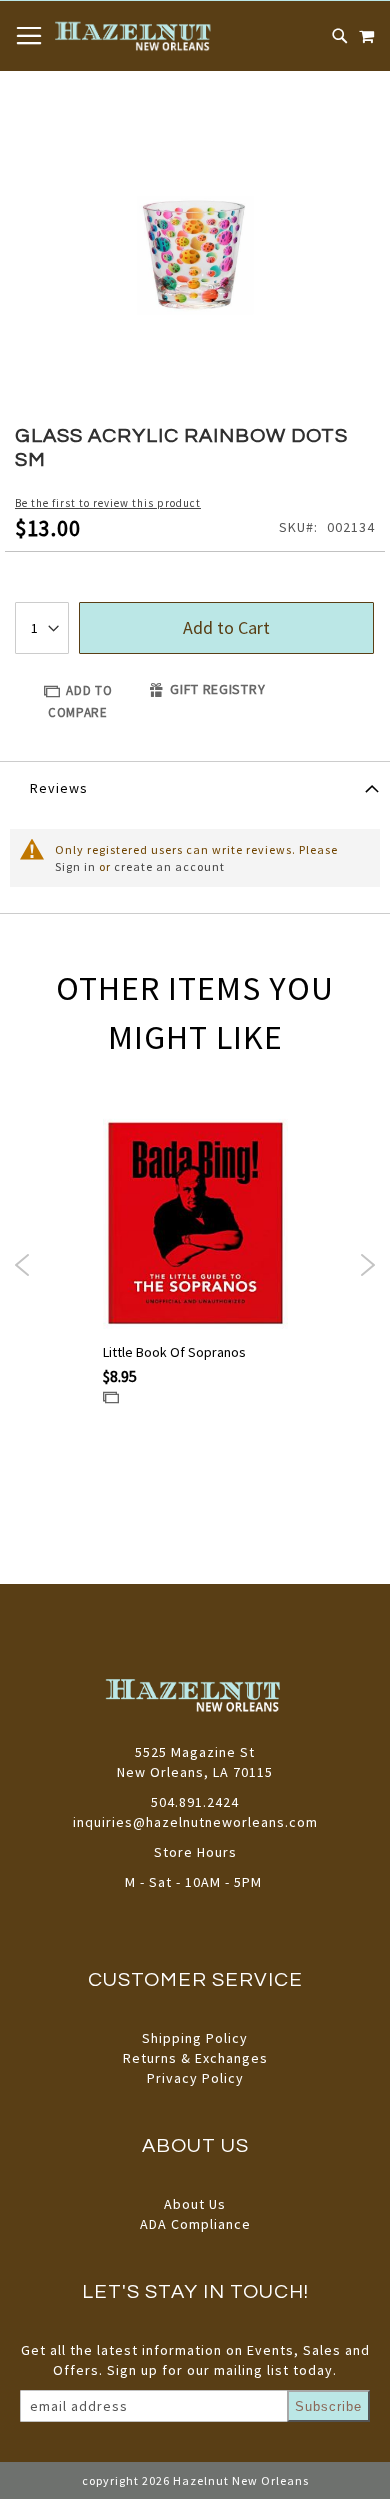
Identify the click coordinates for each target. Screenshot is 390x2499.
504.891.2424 (195, 1802)
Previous (22, 1265)
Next (367, 1265)
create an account (169, 866)
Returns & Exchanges (195, 2058)
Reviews (59, 788)
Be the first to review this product (108, 503)
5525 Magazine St (195, 1752)
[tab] (195, 787)
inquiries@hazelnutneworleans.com (195, 1822)
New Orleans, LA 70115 (195, 1772)
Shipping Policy (195, 2038)
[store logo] (134, 36)
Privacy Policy (195, 2078)
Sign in (75, 866)
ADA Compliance (195, 2224)
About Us (195, 2204)
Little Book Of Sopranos (174, 1352)
